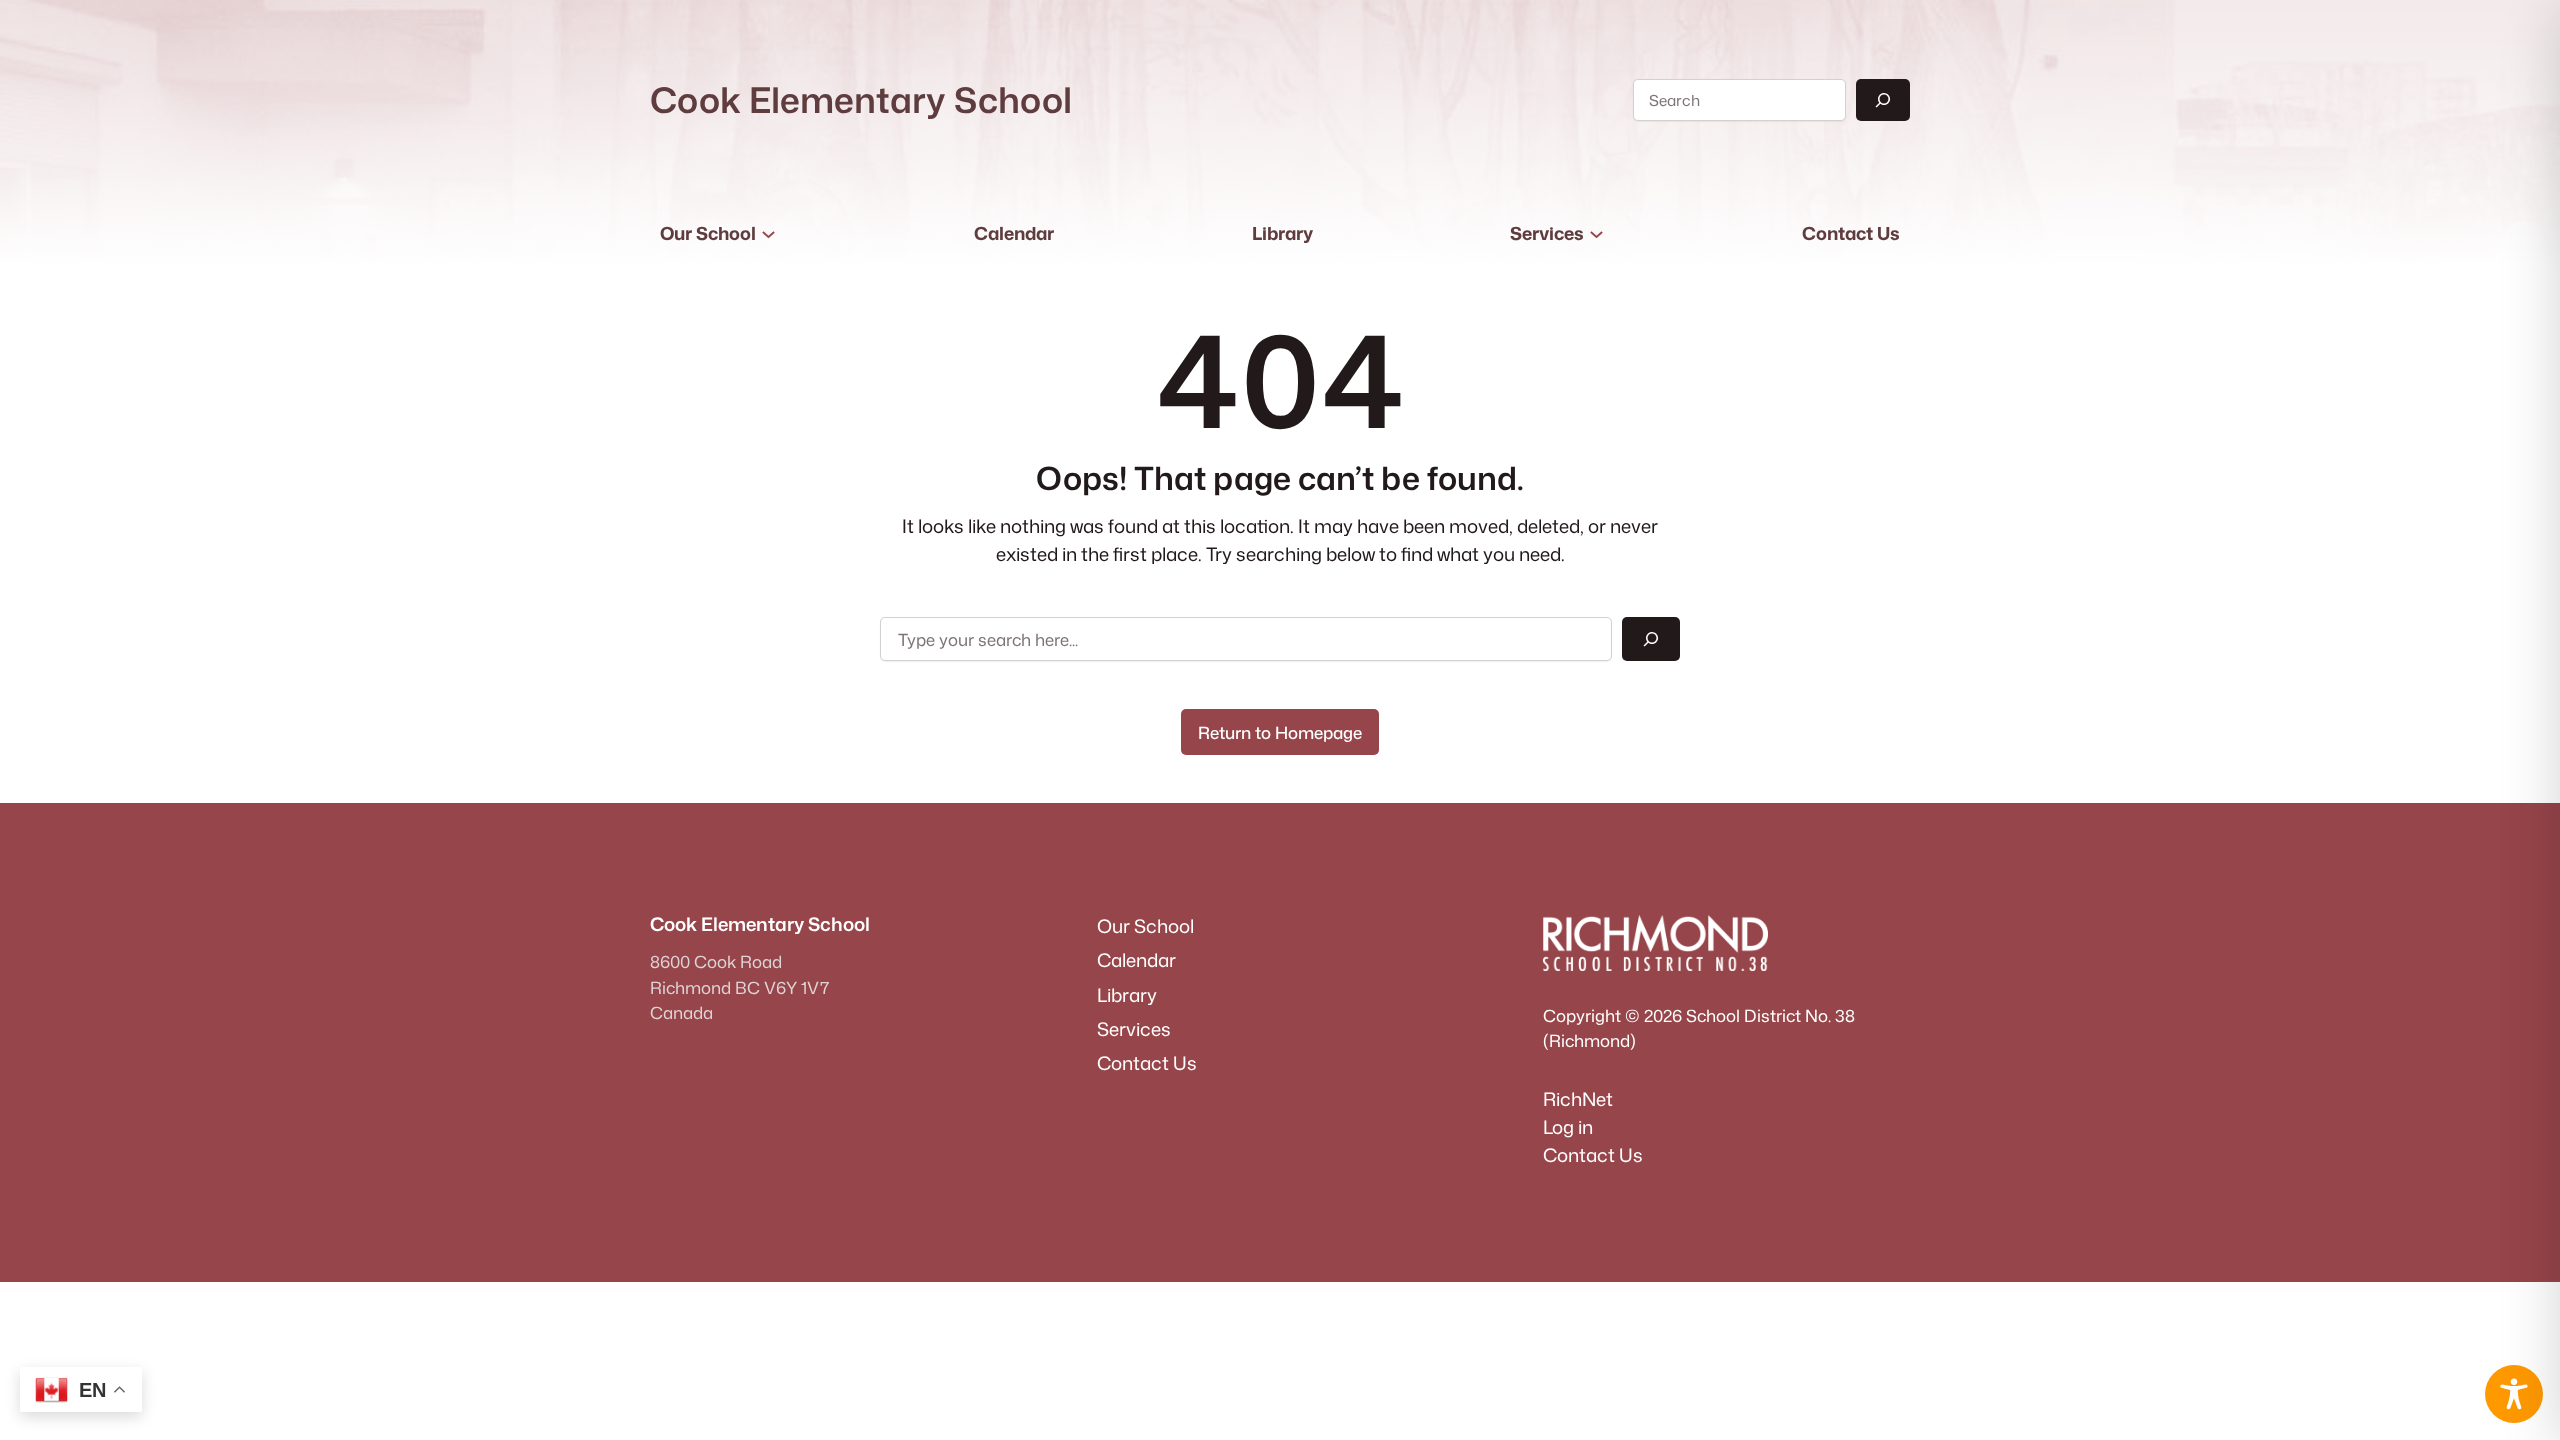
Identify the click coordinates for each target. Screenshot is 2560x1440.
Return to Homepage (1280, 732)
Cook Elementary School (861, 99)
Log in (1568, 1127)
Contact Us (1593, 1155)
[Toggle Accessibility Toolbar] (2514, 1394)
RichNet (1578, 1099)
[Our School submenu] (768, 233)
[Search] (1883, 100)
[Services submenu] (1596, 233)
